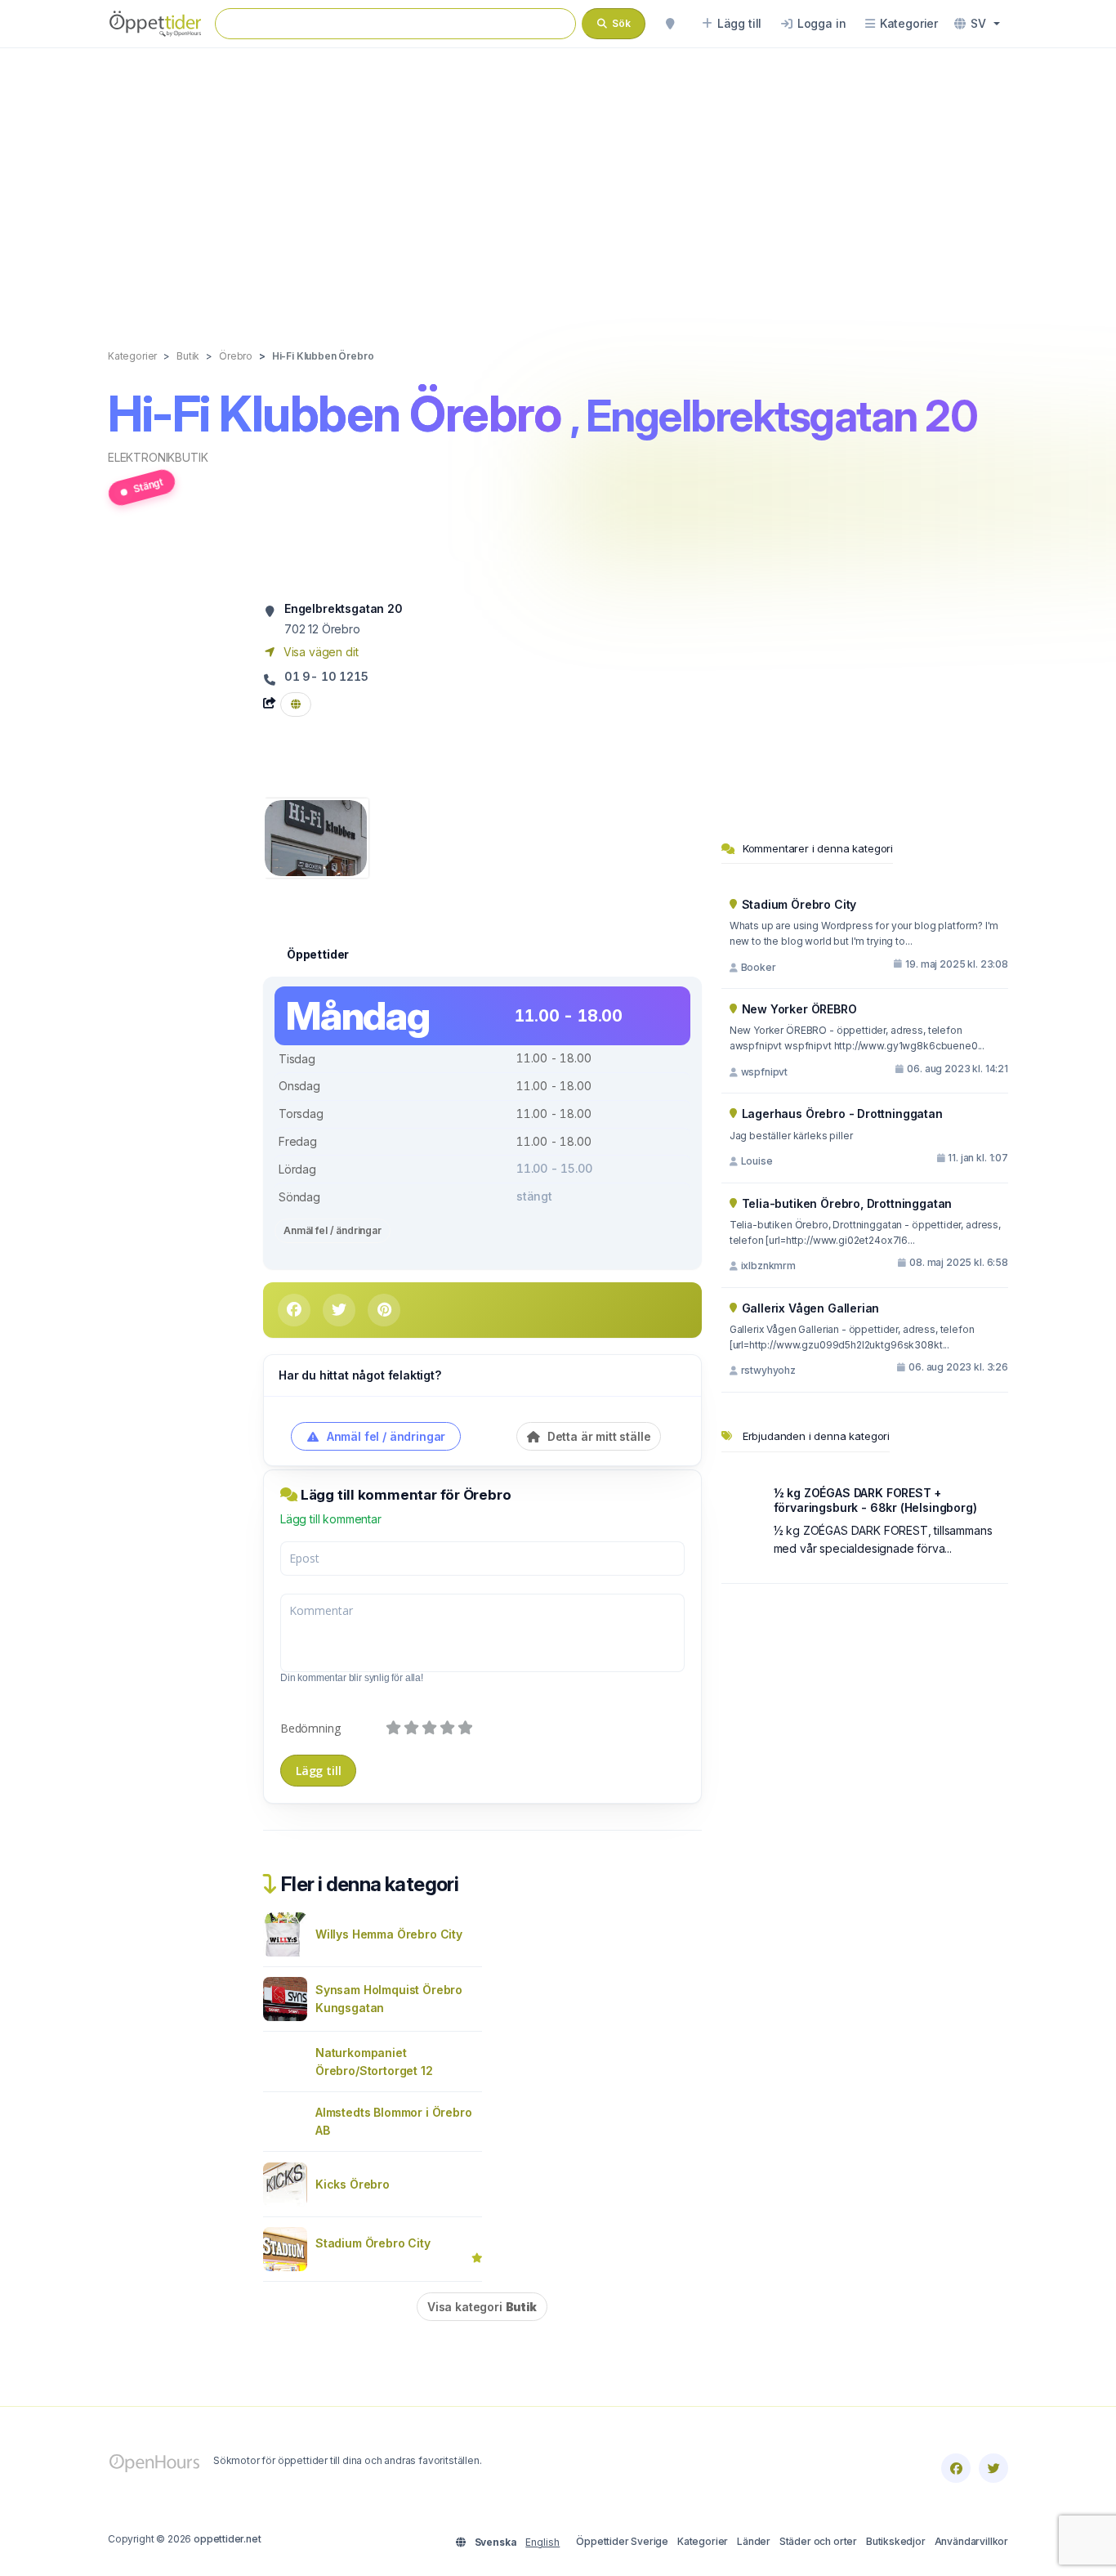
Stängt (148, 485)
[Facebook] (956, 2468)
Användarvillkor (971, 2541)
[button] (977, 24)
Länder (754, 2541)
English (542, 2542)
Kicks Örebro (353, 2184)
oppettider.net (228, 2539)
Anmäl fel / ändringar (333, 1230)
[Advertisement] (558, 181)
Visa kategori (482, 2307)
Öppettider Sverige (622, 2541)
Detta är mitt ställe (597, 1436)
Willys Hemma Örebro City (389, 1934)
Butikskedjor (896, 2541)
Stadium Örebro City (373, 2243)
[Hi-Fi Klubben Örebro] (316, 836)
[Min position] (670, 24)
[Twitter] (993, 2468)
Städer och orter (818, 2541)
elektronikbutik (158, 457)
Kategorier (703, 2541)
